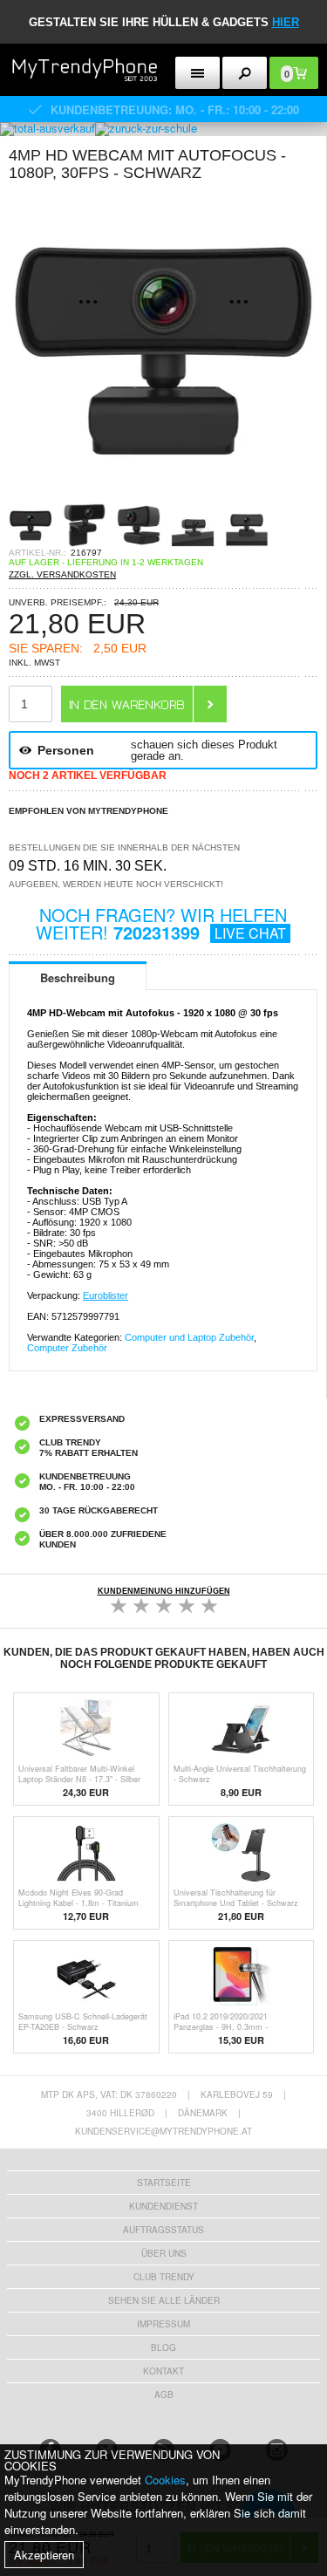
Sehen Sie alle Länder (164, 2300)
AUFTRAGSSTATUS (163, 2230)
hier (286, 22)
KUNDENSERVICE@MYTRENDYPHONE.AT (163, 2131)
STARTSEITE (164, 2183)
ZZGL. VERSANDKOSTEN (62, 574)
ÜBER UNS (164, 2253)
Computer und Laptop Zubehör (189, 1337)
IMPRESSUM (163, 2324)
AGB (164, 2395)
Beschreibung (78, 977)
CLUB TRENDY (164, 2277)
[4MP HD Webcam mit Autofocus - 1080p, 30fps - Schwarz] (163, 498)
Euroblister (106, 1295)
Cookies (165, 2480)
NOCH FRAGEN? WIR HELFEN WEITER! (161, 923)
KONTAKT (163, 2371)
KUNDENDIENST (163, 2206)
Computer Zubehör (67, 1348)
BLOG (163, 2347)
